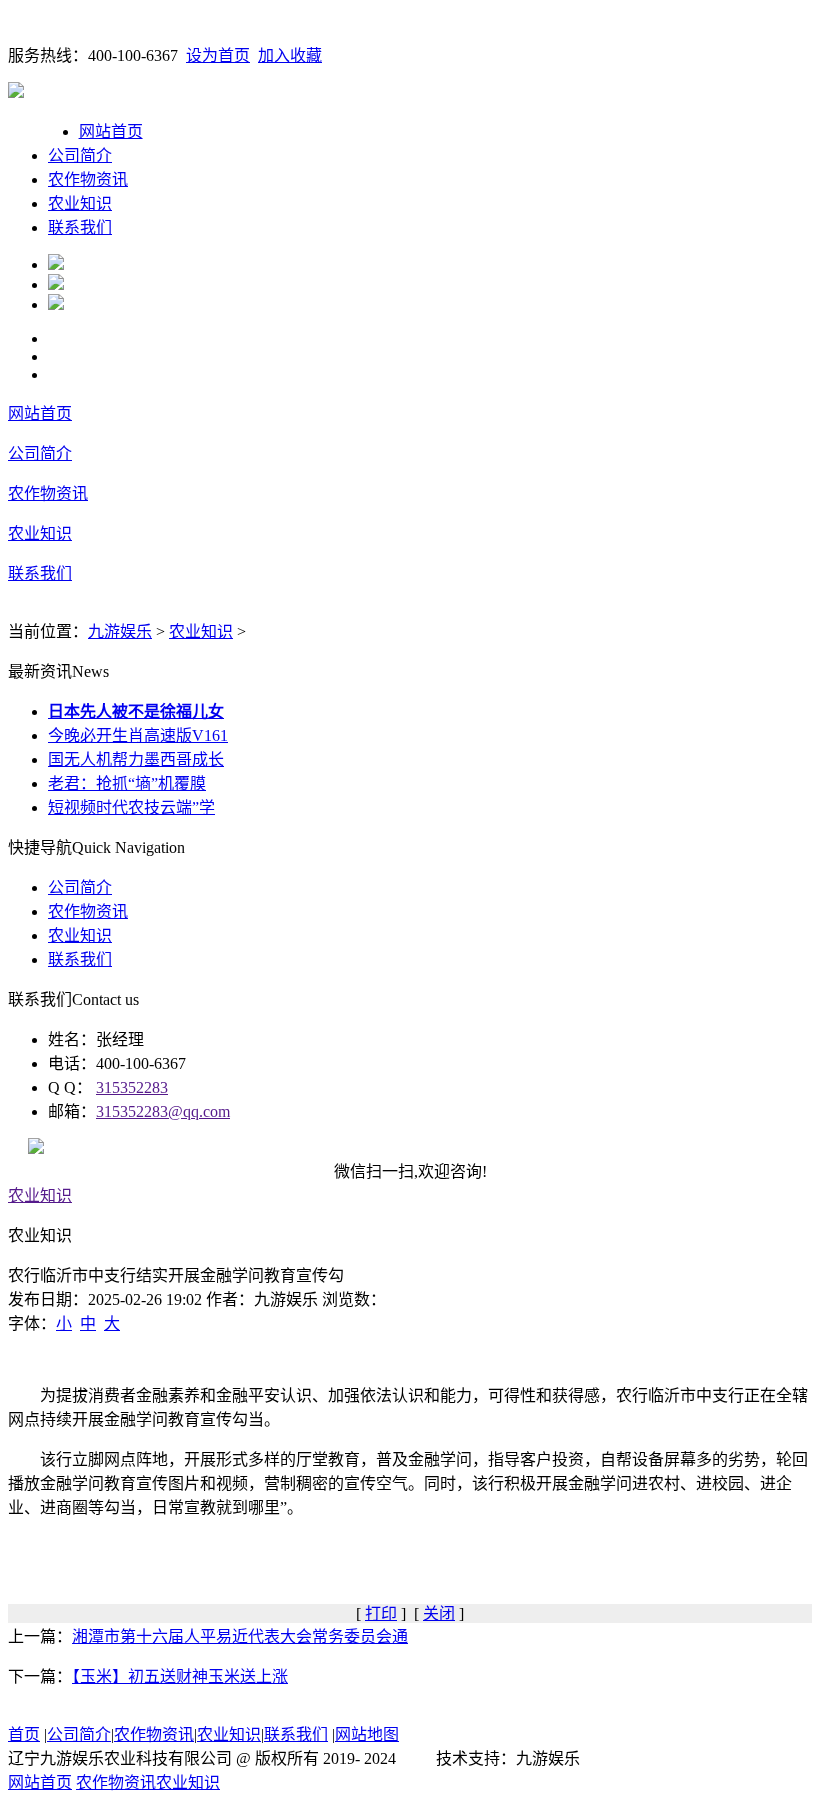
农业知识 (80, 203)
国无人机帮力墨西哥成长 (136, 759)
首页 (24, 1734)
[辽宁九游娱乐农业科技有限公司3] (56, 304)
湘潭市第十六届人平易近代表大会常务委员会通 (240, 1636)
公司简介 (80, 155)
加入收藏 (290, 55)
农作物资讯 (88, 179)
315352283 (132, 1087)
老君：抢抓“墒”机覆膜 (127, 783)
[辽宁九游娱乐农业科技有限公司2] (56, 284)
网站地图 (367, 1734)
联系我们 (80, 227)
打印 (381, 1613)
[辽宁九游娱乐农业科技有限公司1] (56, 264)
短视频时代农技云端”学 (131, 807)
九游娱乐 (120, 631)
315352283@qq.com (163, 1111)
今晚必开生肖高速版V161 (138, 735)
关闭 (439, 1613)
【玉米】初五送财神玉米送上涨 (180, 1676)
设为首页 (218, 55)
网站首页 (111, 131)
